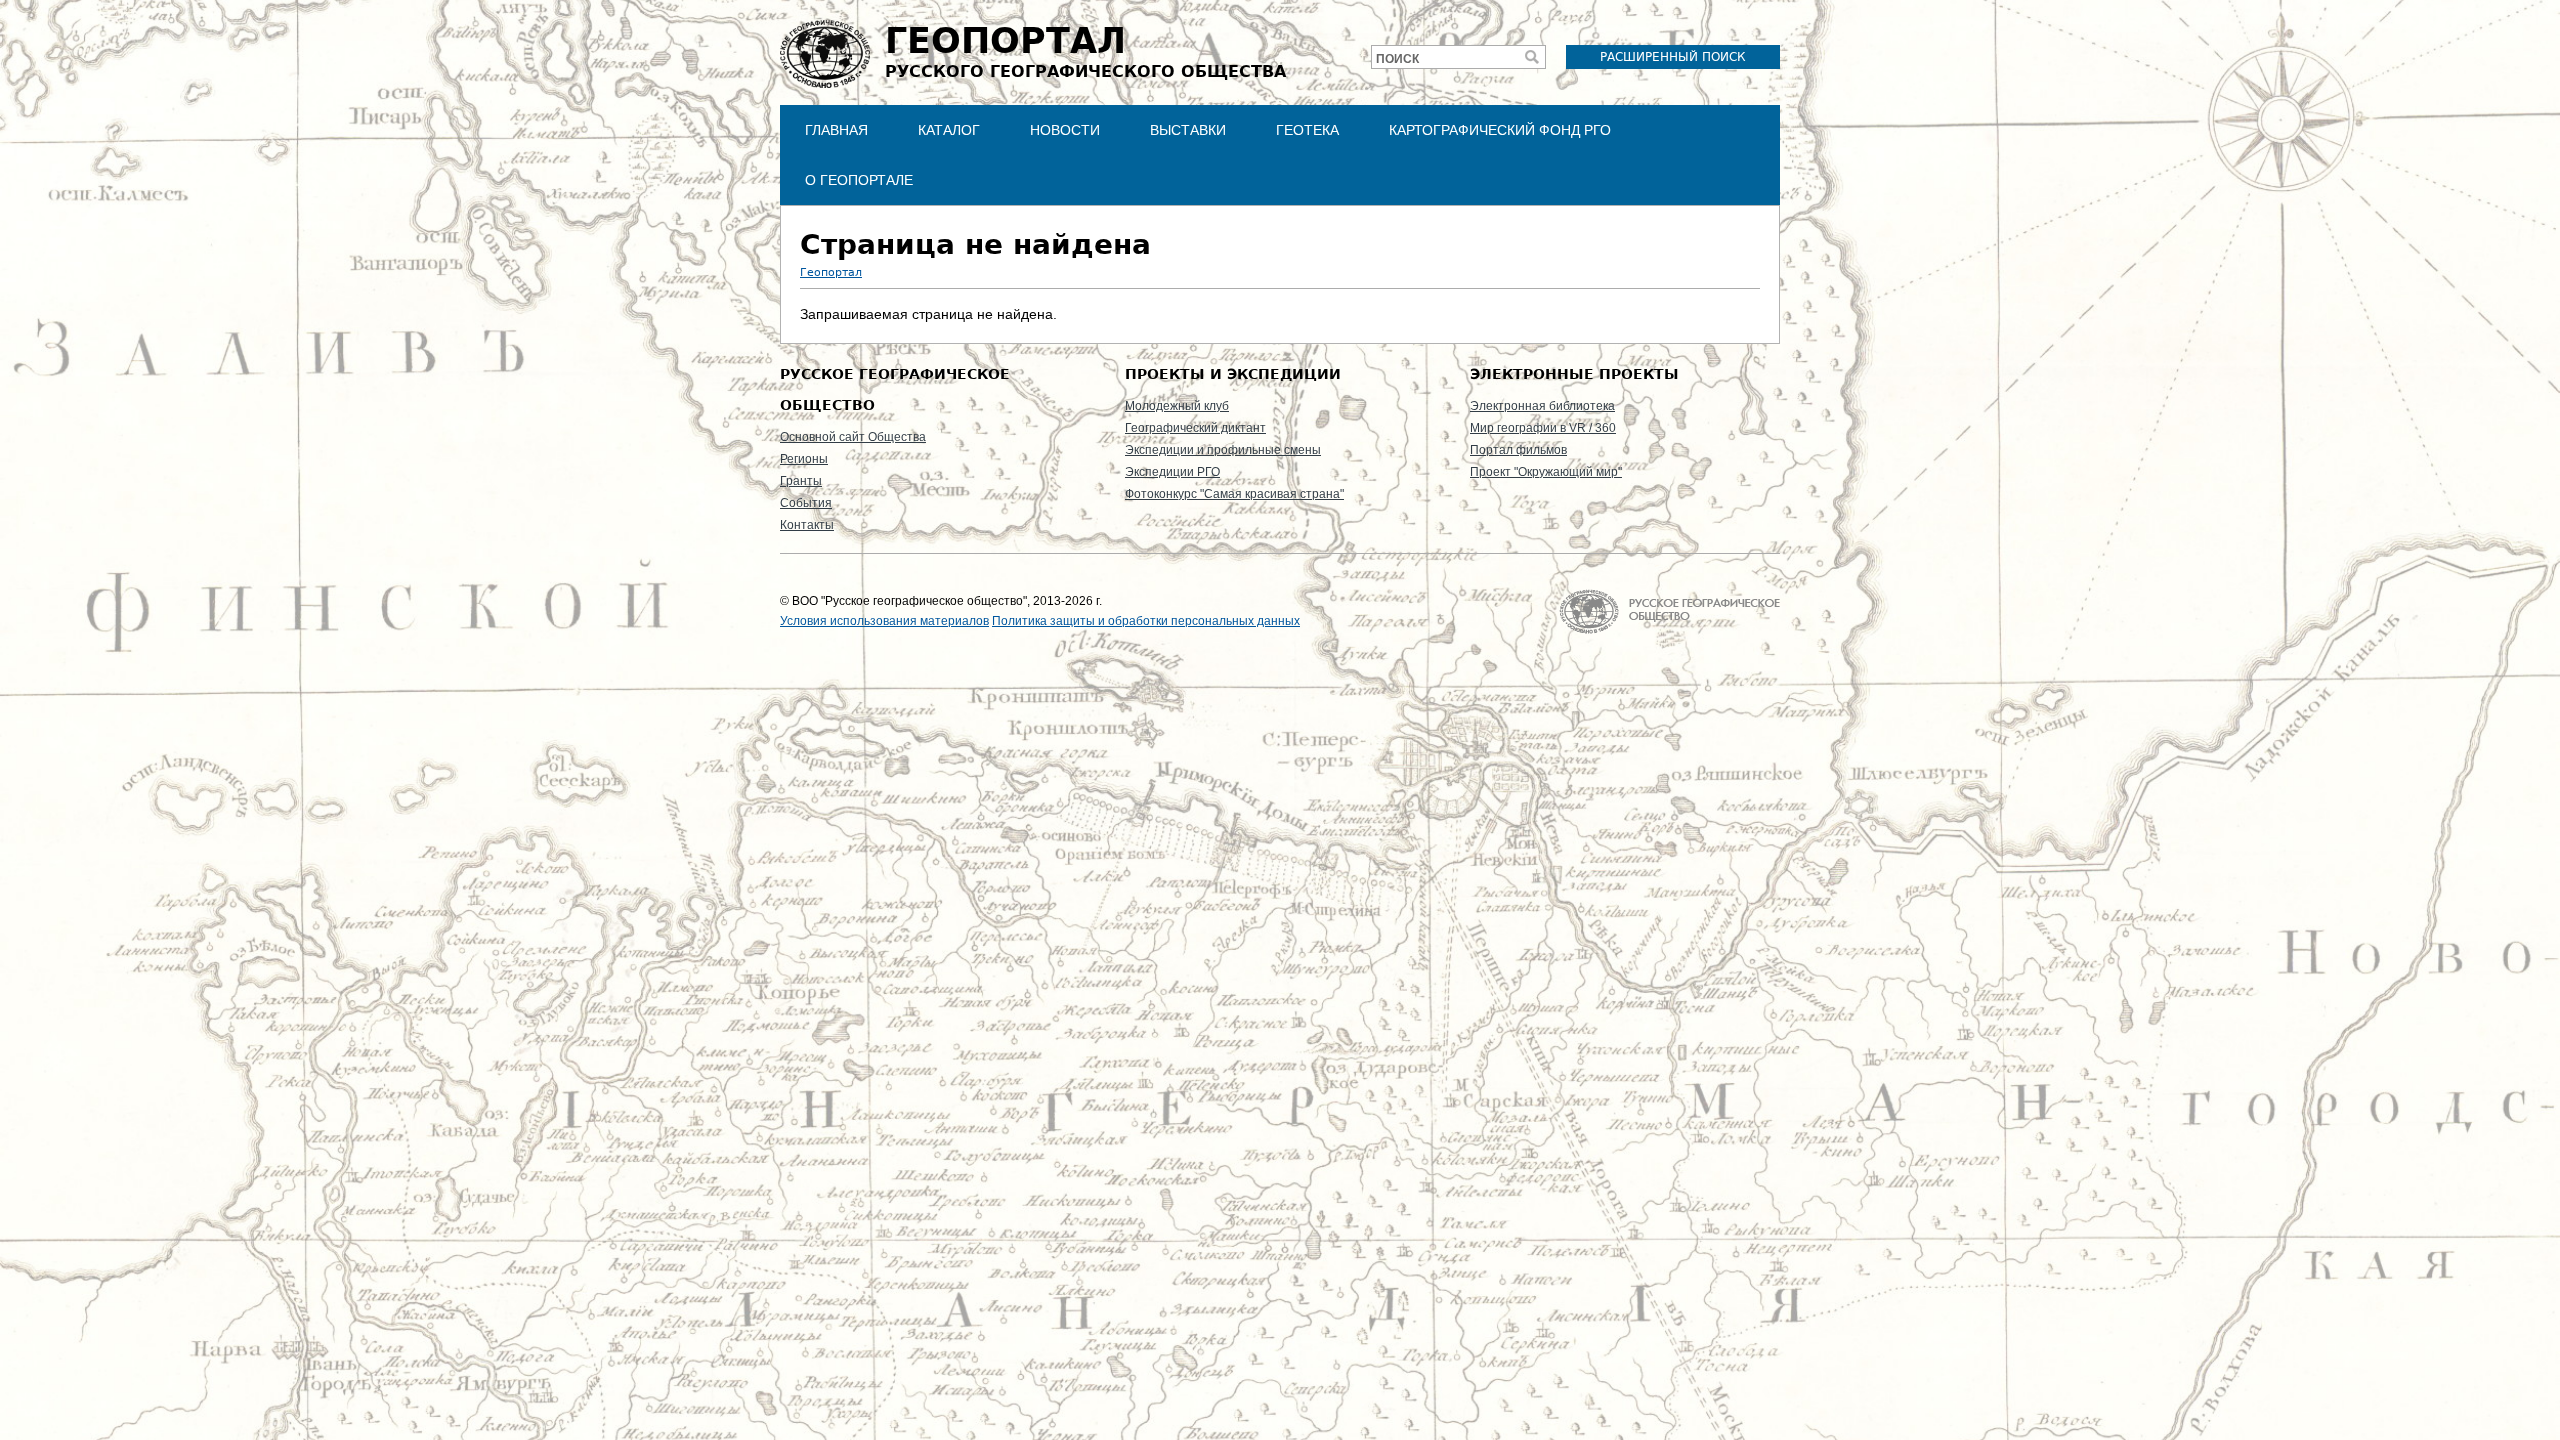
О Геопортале (859, 180)
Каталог (949, 130)
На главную (1669, 611)
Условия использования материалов (884, 621)
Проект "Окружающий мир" (1546, 472)
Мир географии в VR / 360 (1543, 428)
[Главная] (825, 54)
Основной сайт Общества (853, 437)
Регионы (804, 459)
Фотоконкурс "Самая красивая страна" (1234, 494)
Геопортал (831, 272)
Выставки (1188, 130)
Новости (1065, 130)
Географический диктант (1195, 428)
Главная (836, 130)
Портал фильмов (1518, 450)
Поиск (1397, 59)
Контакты (807, 525)
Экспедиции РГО (1172, 472)
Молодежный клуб (1177, 406)
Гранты (801, 481)
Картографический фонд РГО (1500, 130)
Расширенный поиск (1673, 57)
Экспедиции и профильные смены (1223, 450)
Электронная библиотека (1542, 406)
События (806, 503)
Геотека (1307, 130)
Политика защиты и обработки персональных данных (1146, 621)
